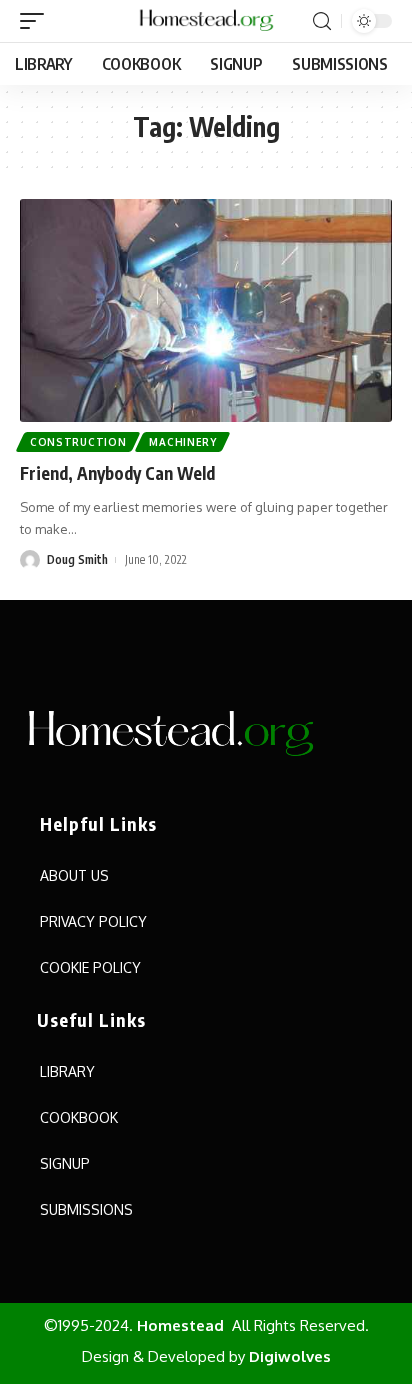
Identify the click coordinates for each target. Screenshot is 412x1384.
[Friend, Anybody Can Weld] (206, 310)
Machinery (182, 442)
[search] (322, 21)
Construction (78, 442)
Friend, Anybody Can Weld (117, 473)
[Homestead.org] (206, 21)
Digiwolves (290, 1356)
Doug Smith (77, 559)
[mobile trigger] (37, 21)
